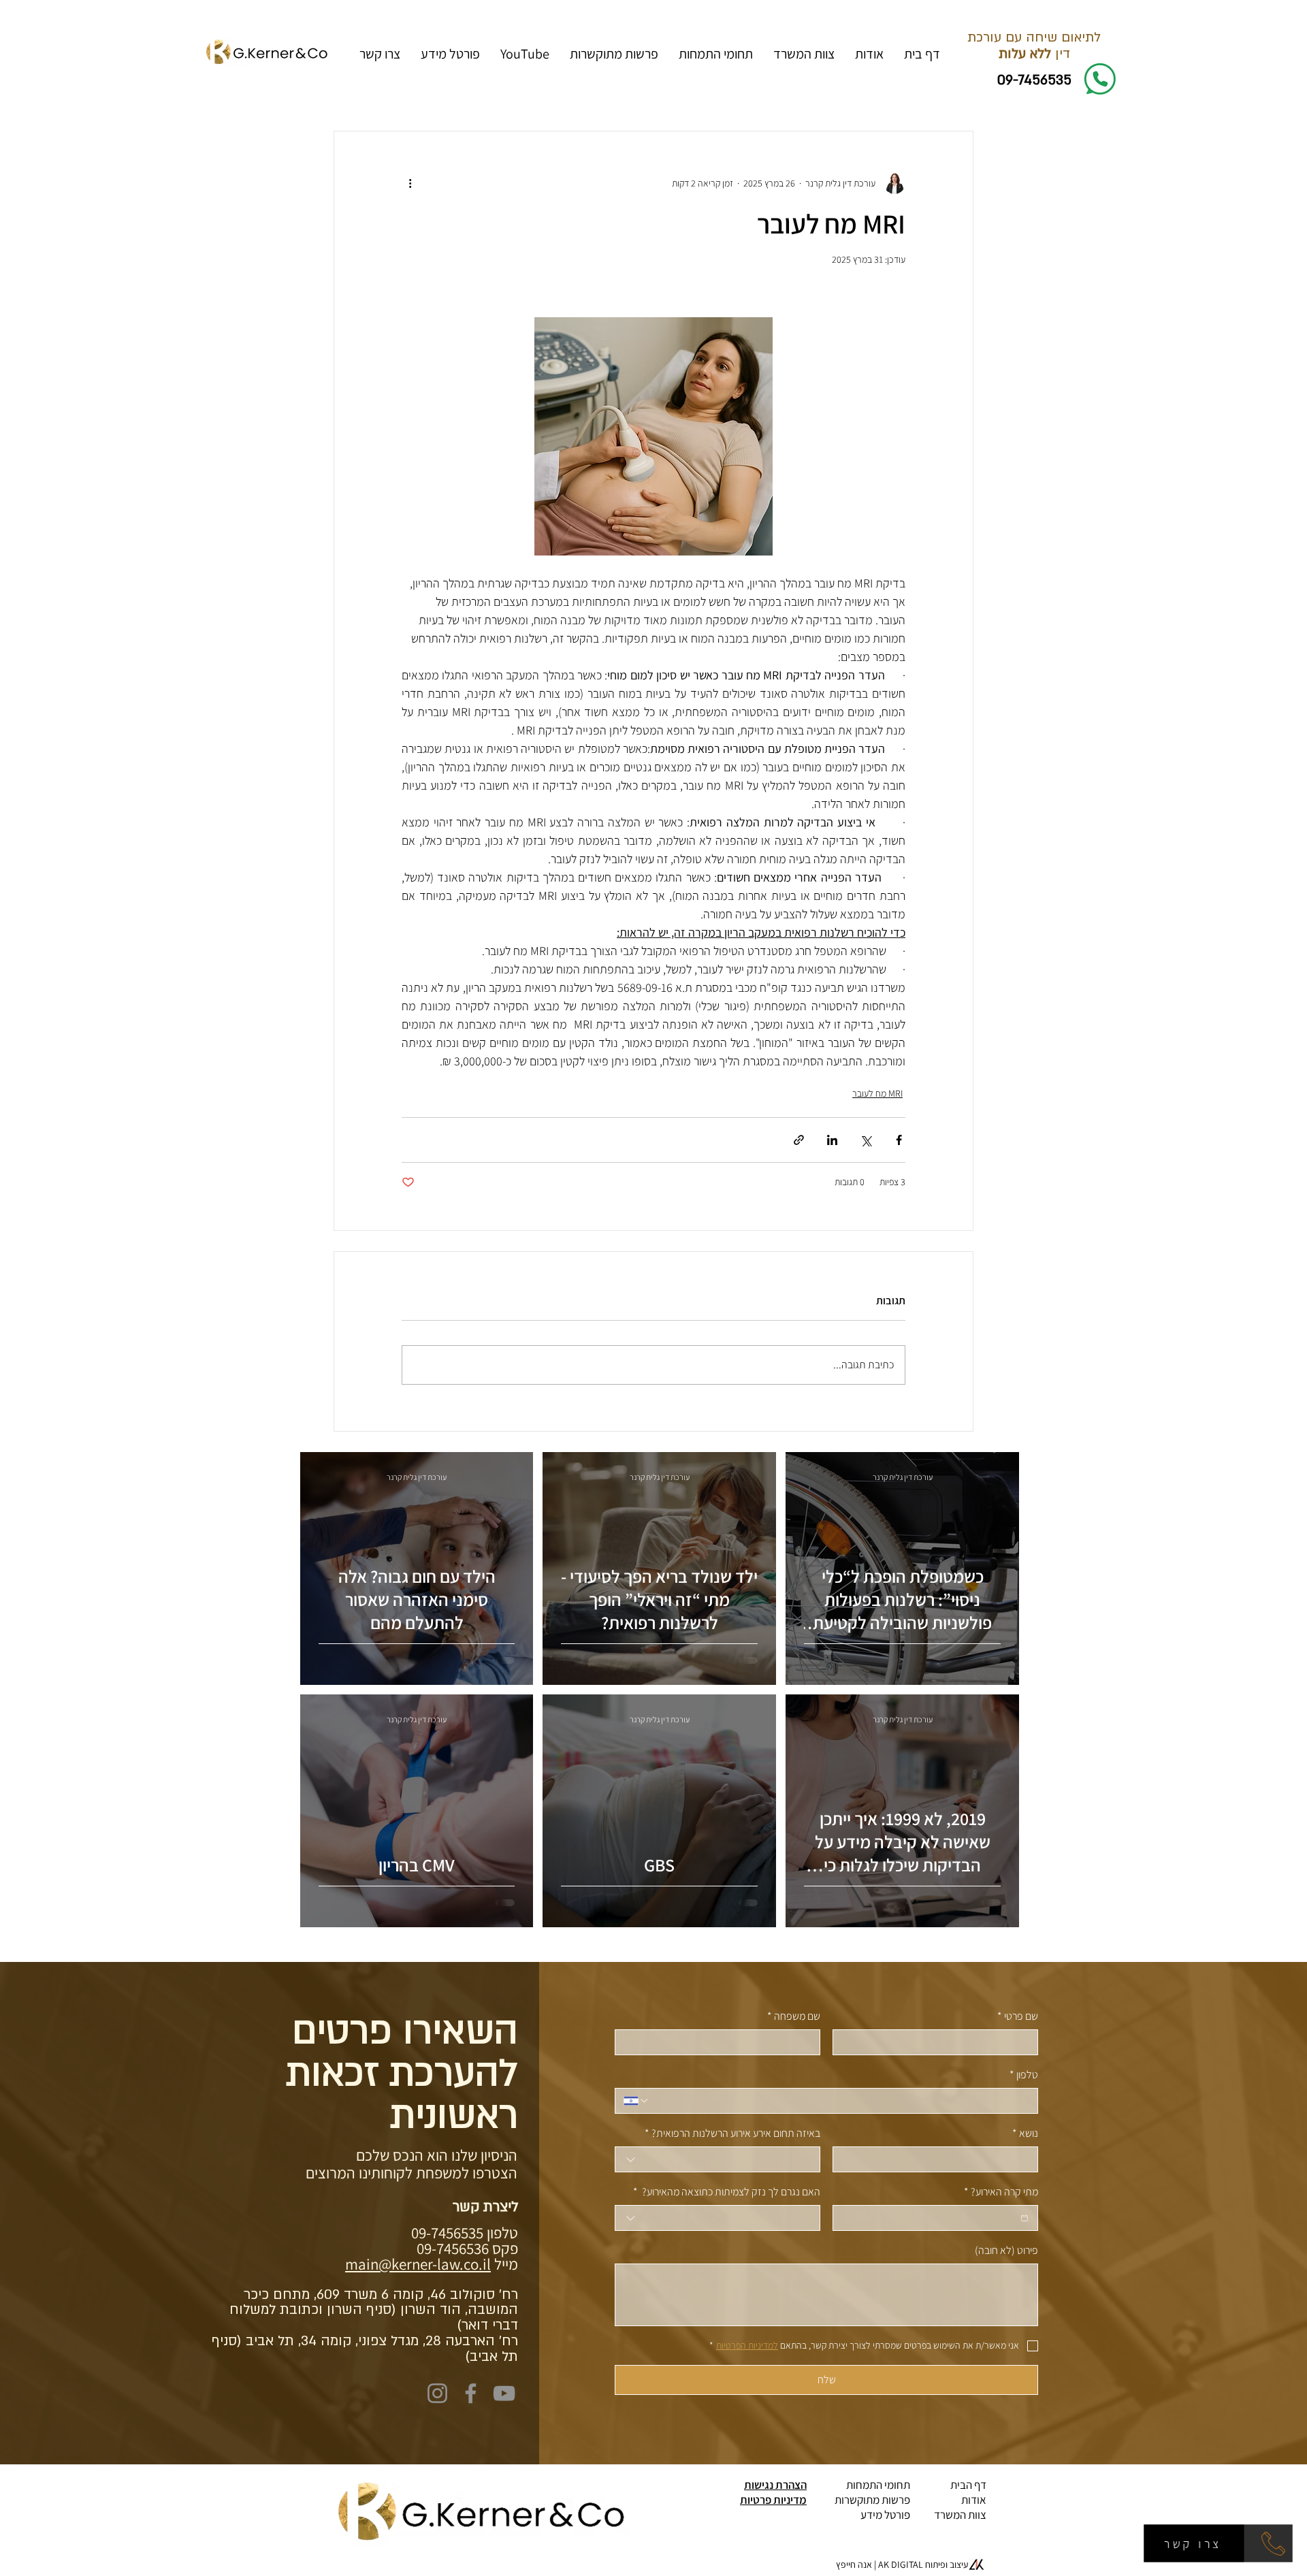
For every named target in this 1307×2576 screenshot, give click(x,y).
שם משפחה (794, 2016)
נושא (1025, 2133)
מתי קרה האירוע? (1001, 2192)
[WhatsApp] (1269, 2543)
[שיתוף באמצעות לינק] (799, 1140)
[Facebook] (471, 2393)
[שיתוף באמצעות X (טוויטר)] (866, 1140)
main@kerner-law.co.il (418, 2264)
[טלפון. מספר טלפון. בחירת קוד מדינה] (636, 2101)
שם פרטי (1018, 2016)
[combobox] (717, 2159)
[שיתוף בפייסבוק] (899, 1140)
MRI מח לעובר (877, 1093)
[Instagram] (437, 2393)
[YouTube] (504, 2393)
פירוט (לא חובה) (1006, 2250)
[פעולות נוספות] (410, 183)
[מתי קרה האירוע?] (1024, 2218)
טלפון (1024, 2075)
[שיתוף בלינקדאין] (832, 1140)
